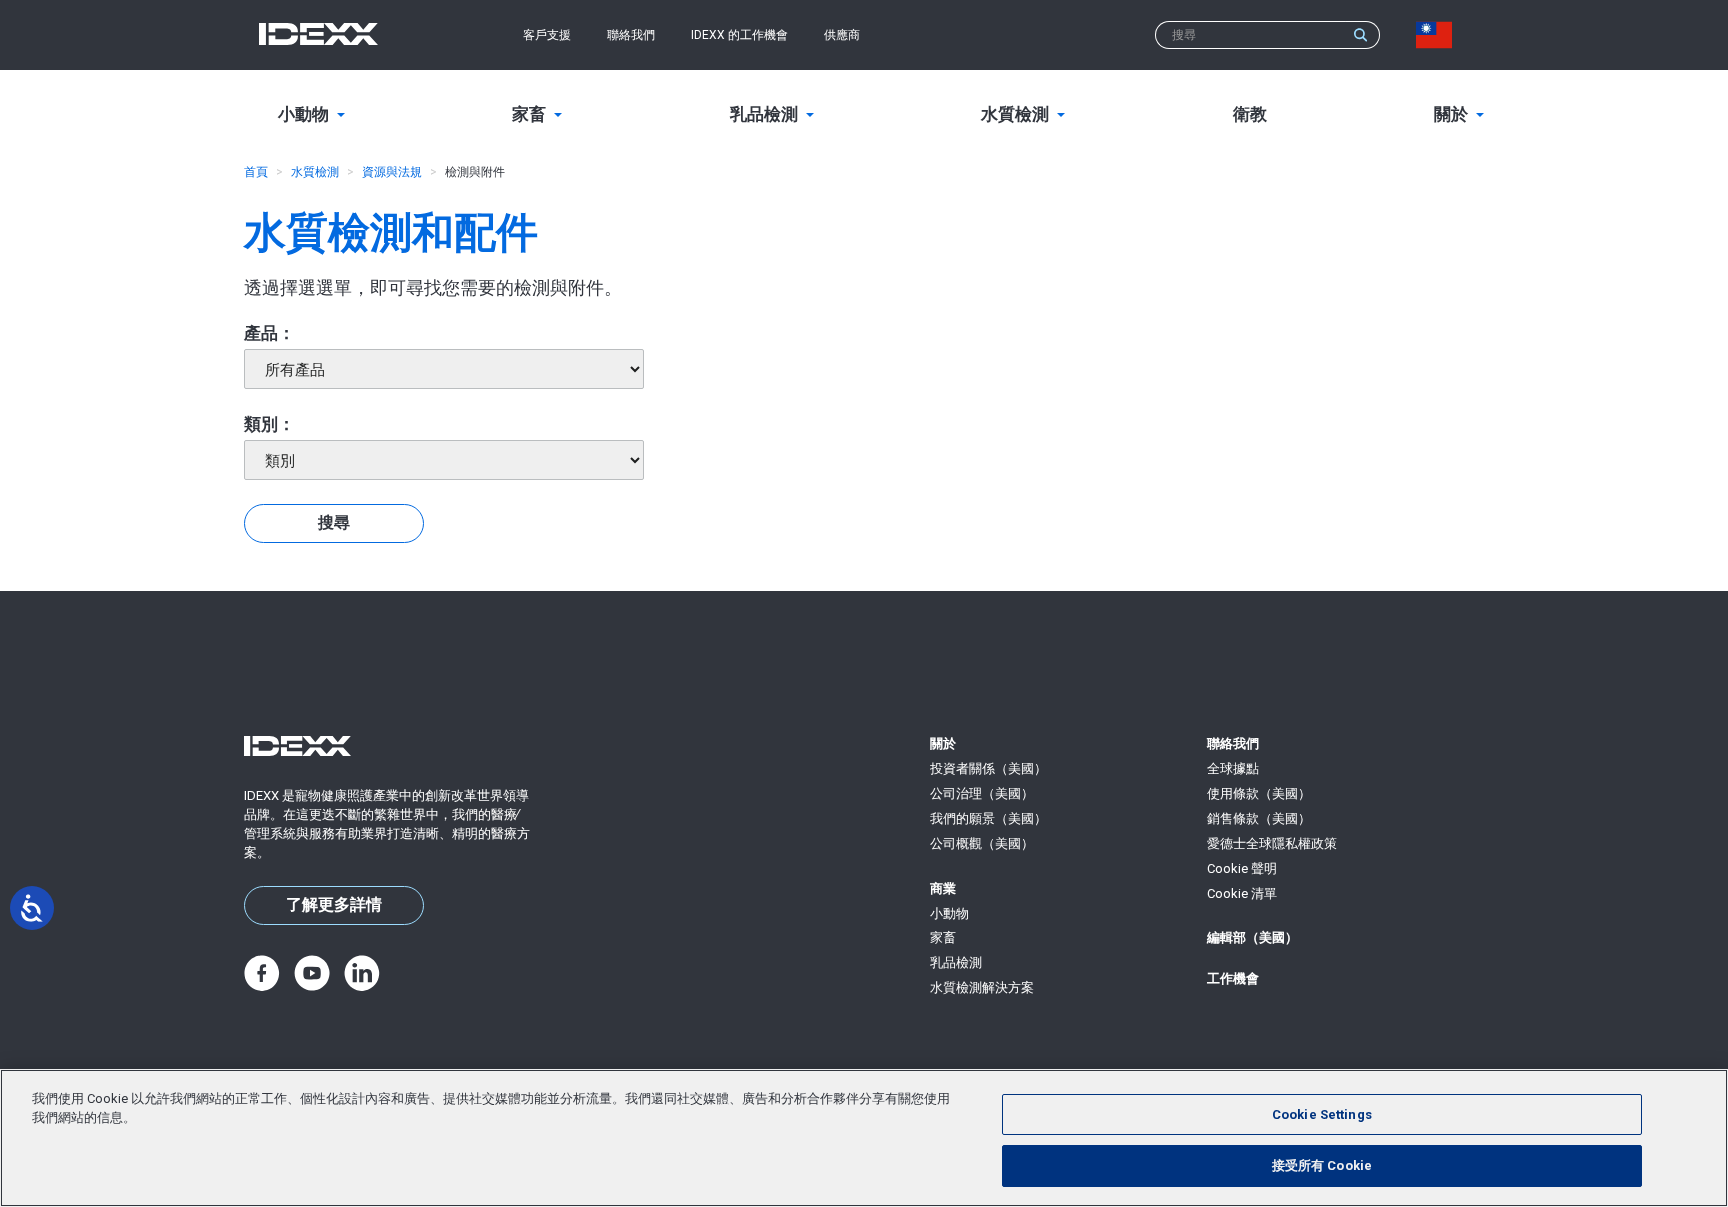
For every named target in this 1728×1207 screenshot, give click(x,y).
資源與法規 (392, 172)
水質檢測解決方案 (982, 987)
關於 (943, 743)
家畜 (943, 937)
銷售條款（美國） (1259, 818)
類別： (269, 424)
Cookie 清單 (1242, 893)
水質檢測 (315, 172)
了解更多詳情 (334, 905)
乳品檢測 (956, 962)
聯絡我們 (631, 35)
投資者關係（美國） (988, 768)
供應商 (842, 35)
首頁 (256, 172)
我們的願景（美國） (988, 818)
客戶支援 (547, 35)
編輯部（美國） (1252, 937)
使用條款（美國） (1259, 793)
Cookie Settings (1322, 1114)
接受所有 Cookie (1322, 1165)
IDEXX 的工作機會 (739, 35)
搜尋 (334, 523)
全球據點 (1233, 768)
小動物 (949, 913)
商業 (943, 888)
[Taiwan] (1438, 35)
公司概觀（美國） (982, 843)
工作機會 (1233, 978)
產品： (269, 333)
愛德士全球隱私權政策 (1272, 843)
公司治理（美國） (982, 793)
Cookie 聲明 (1242, 868)
